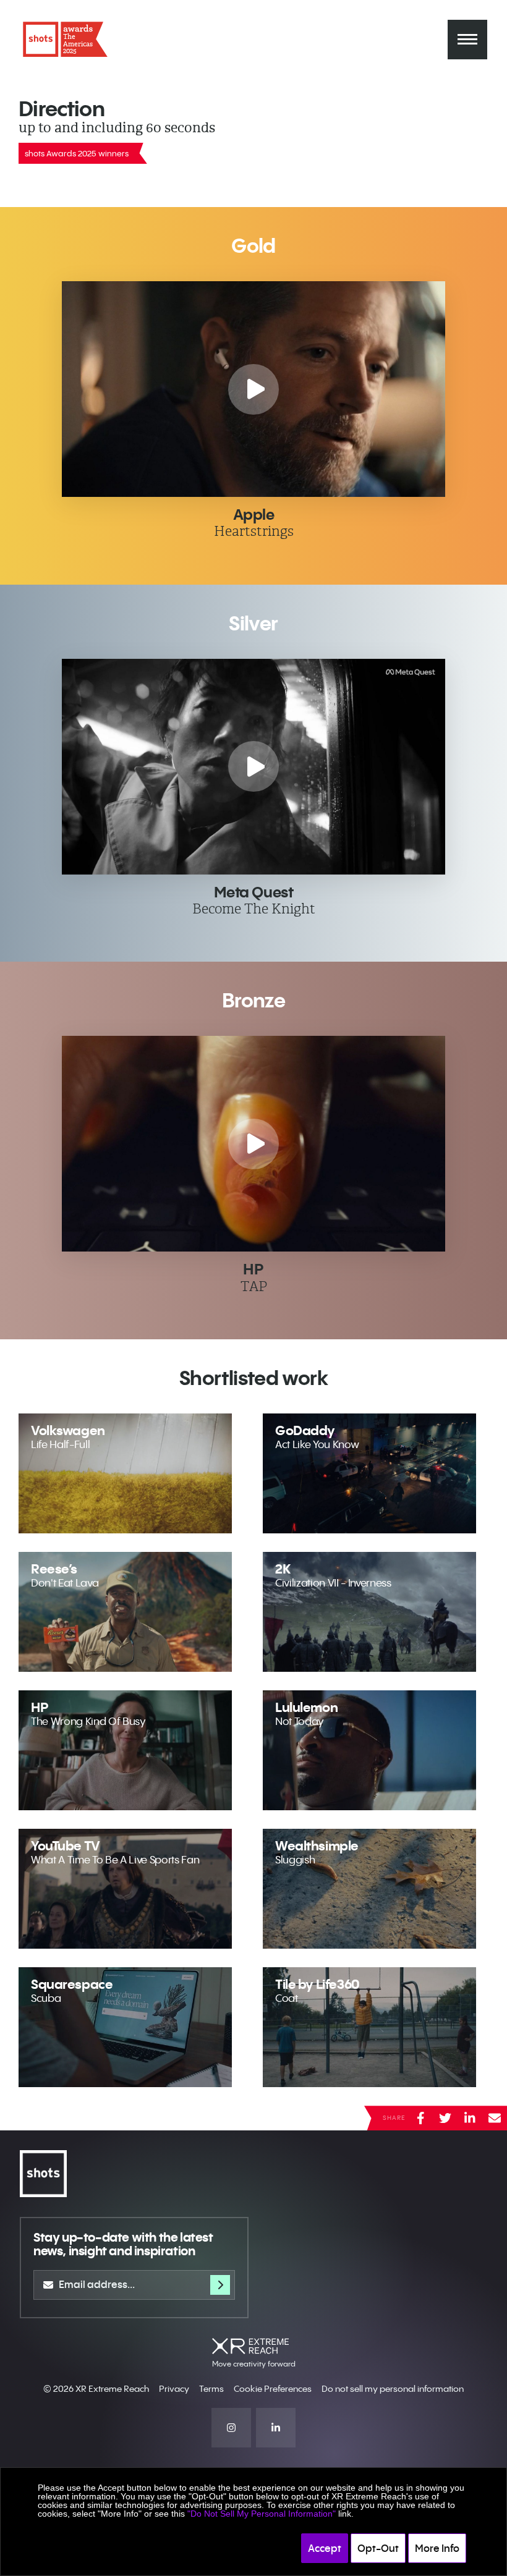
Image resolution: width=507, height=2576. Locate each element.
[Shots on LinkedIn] (276, 2428)
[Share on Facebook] (420, 2118)
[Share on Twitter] (445, 2118)
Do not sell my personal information (393, 2389)
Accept (325, 2548)
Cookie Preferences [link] (273, 2389)
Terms (211, 2389)
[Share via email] (495, 2118)
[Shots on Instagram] (231, 2428)
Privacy (174, 2389)
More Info (437, 2548)
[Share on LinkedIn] (470, 2118)
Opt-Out (378, 2548)
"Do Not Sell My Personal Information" (262, 2514)
